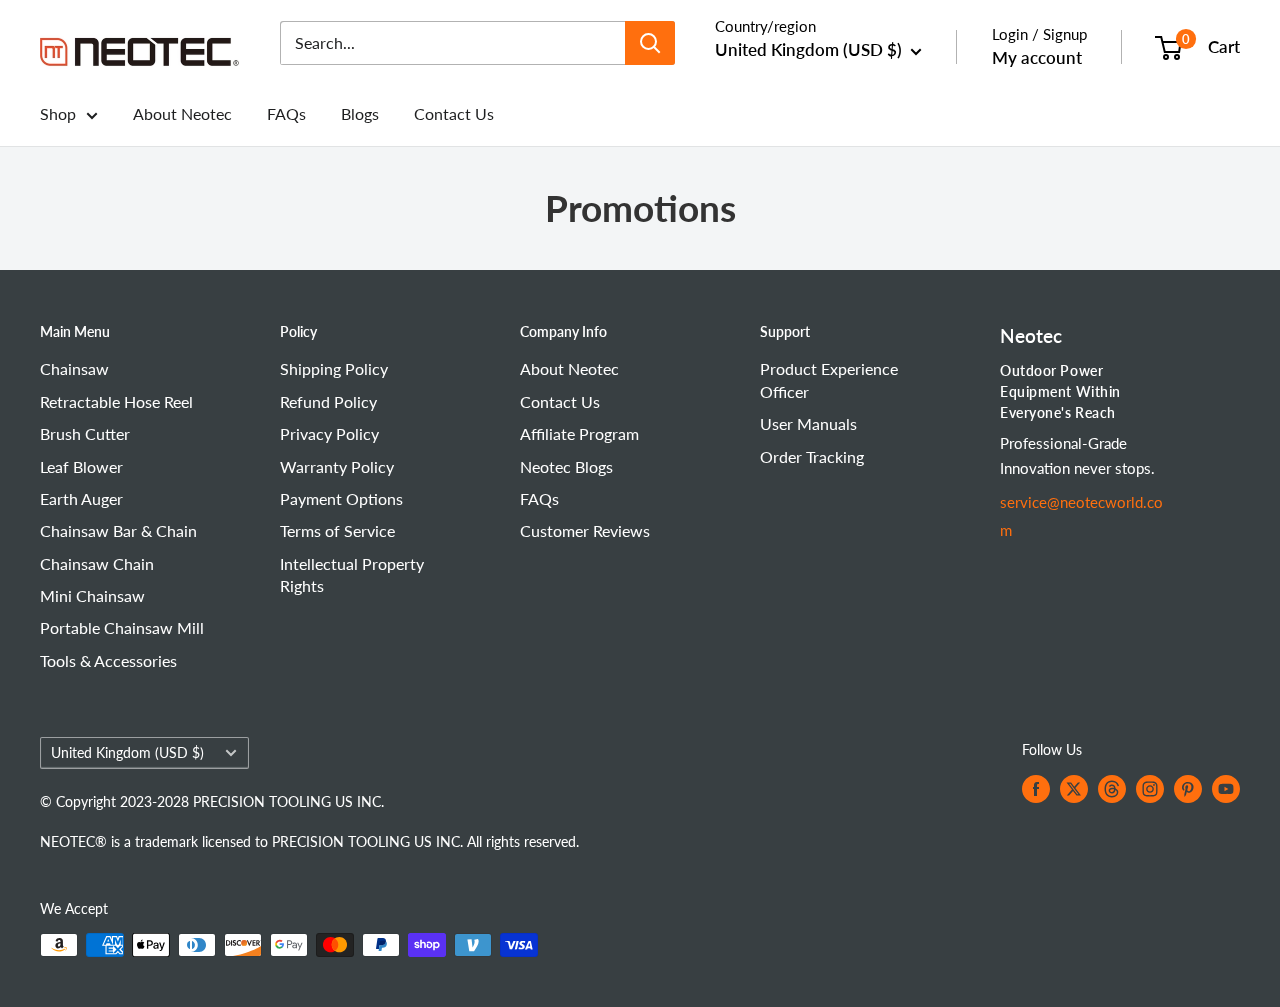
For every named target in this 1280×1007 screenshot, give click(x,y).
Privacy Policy (329, 433)
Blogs (360, 113)
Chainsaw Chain (97, 563)
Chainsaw (74, 368)
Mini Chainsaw (92, 595)
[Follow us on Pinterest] (1188, 789)
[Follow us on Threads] (1112, 789)
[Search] (650, 43)
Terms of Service (337, 530)
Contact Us (454, 113)
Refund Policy (328, 401)
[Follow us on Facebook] (1036, 789)
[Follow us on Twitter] (1074, 789)
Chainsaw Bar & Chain (118, 530)
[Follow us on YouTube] (1226, 789)
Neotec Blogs (566, 466)
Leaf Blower (81, 466)
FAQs (286, 113)
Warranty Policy (337, 466)
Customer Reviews (585, 530)
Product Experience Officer (829, 379)
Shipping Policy (334, 368)
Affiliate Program (579, 433)
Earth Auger (81, 498)
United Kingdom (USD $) (127, 753)
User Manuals (808, 423)
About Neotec (182, 113)
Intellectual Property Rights (352, 574)
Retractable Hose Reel (116, 401)
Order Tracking (812, 456)
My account (1037, 57)
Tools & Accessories (108, 660)
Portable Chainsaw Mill (122, 627)
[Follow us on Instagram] (1150, 789)
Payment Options (341, 498)
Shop (58, 113)
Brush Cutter (85, 433)
